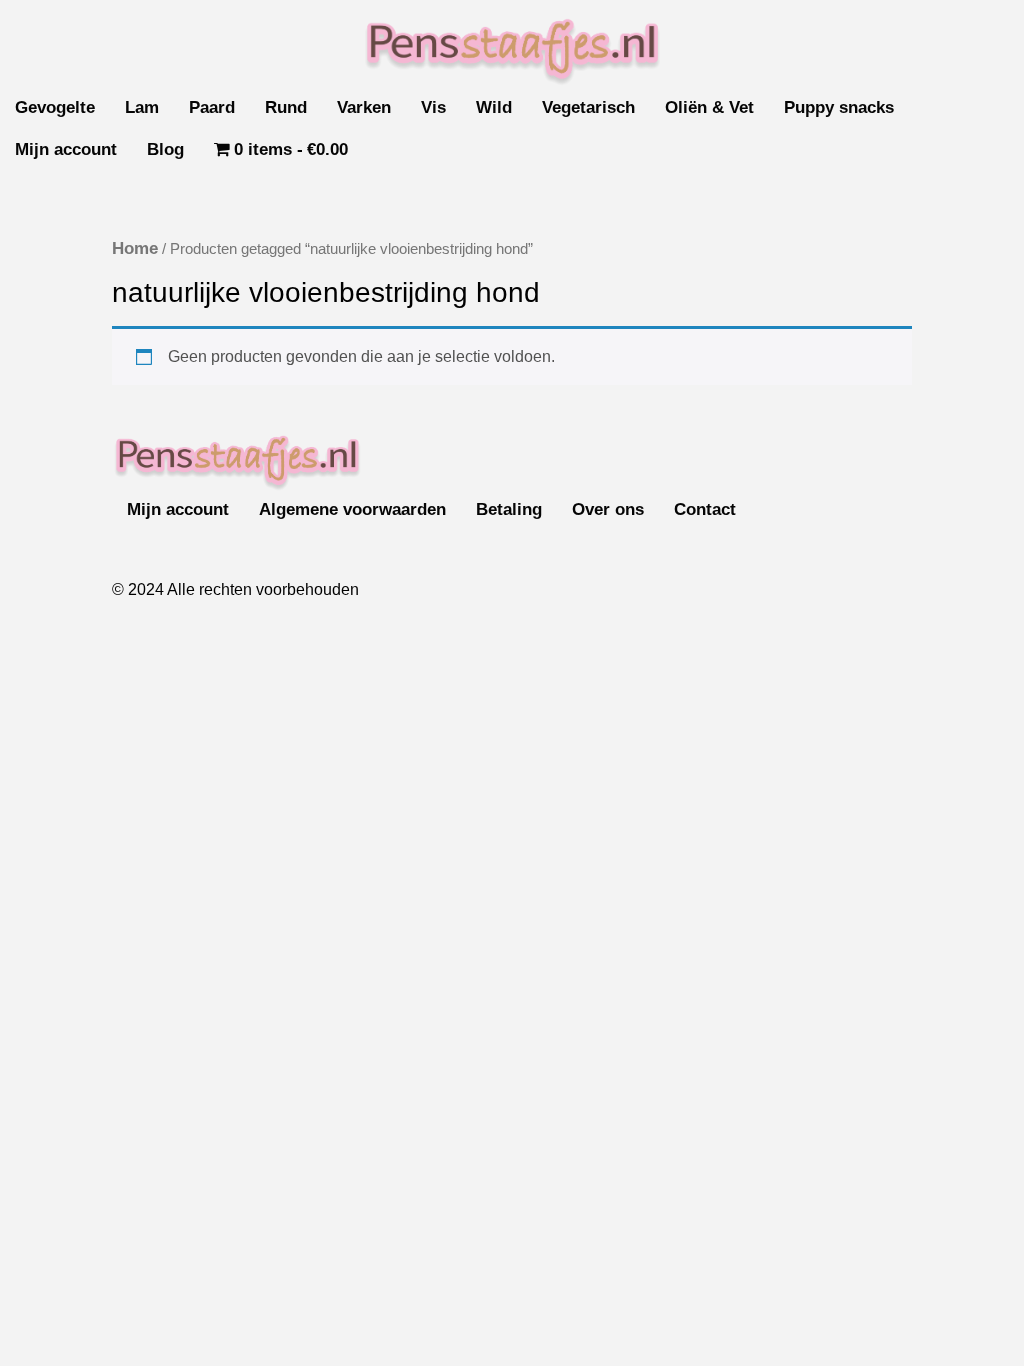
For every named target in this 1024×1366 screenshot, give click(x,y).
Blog (165, 149)
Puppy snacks (839, 107)
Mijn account (66, 149)
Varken (364, 107)
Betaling (509, 509)
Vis (433, 107)
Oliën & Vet (709, 107)
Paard (212, 107)
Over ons (608, 509)
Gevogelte (55, 107)
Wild (494, 107)
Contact (705, 509)
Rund (286, 107)
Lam (142, 107)
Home (135, 248)
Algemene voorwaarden (352, 509)
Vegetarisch (588, 107)
